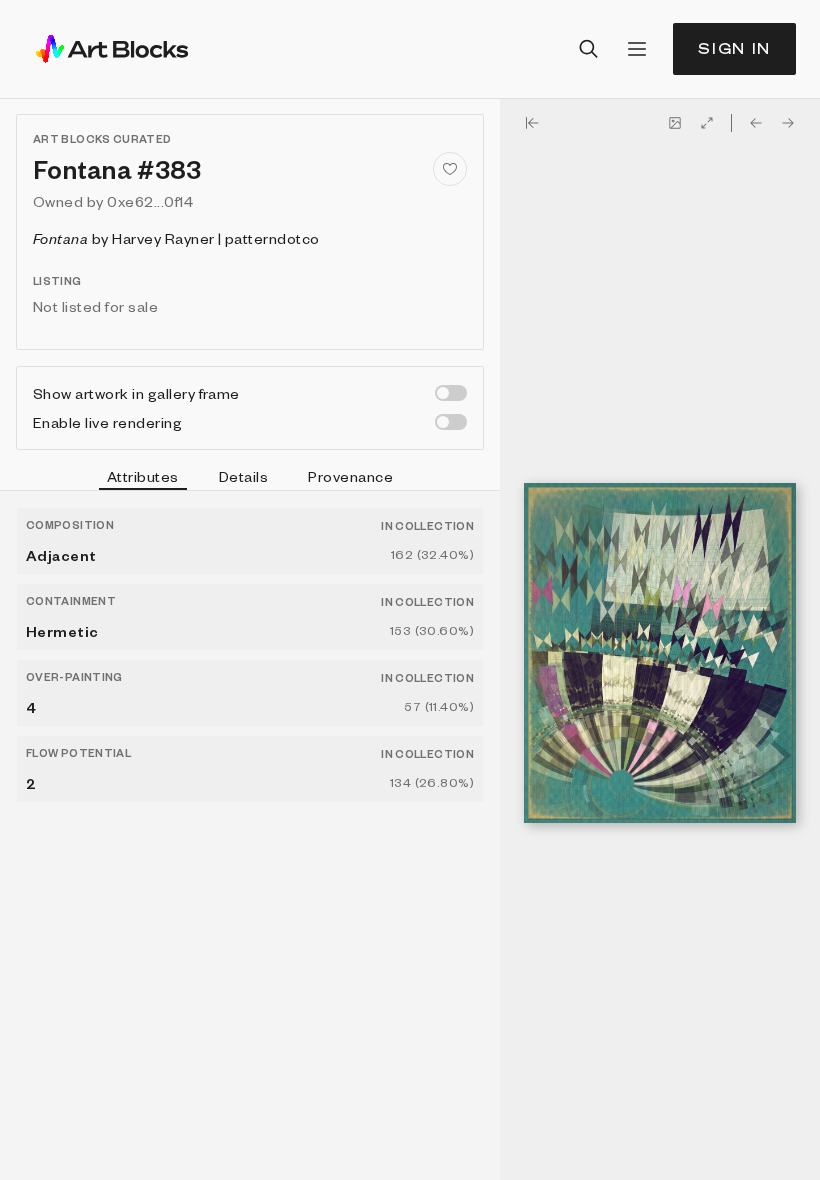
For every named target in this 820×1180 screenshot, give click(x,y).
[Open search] (589, 49)
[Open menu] (637, 49)
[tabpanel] (250, 835)
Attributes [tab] (143, 476)
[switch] (451, 393)
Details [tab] (243, 476)
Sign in (734, 48)
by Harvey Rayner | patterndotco (176, 238)
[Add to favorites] (450, 169)
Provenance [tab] (350, 476)
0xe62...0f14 (150, 201)
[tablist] (250, 479)
